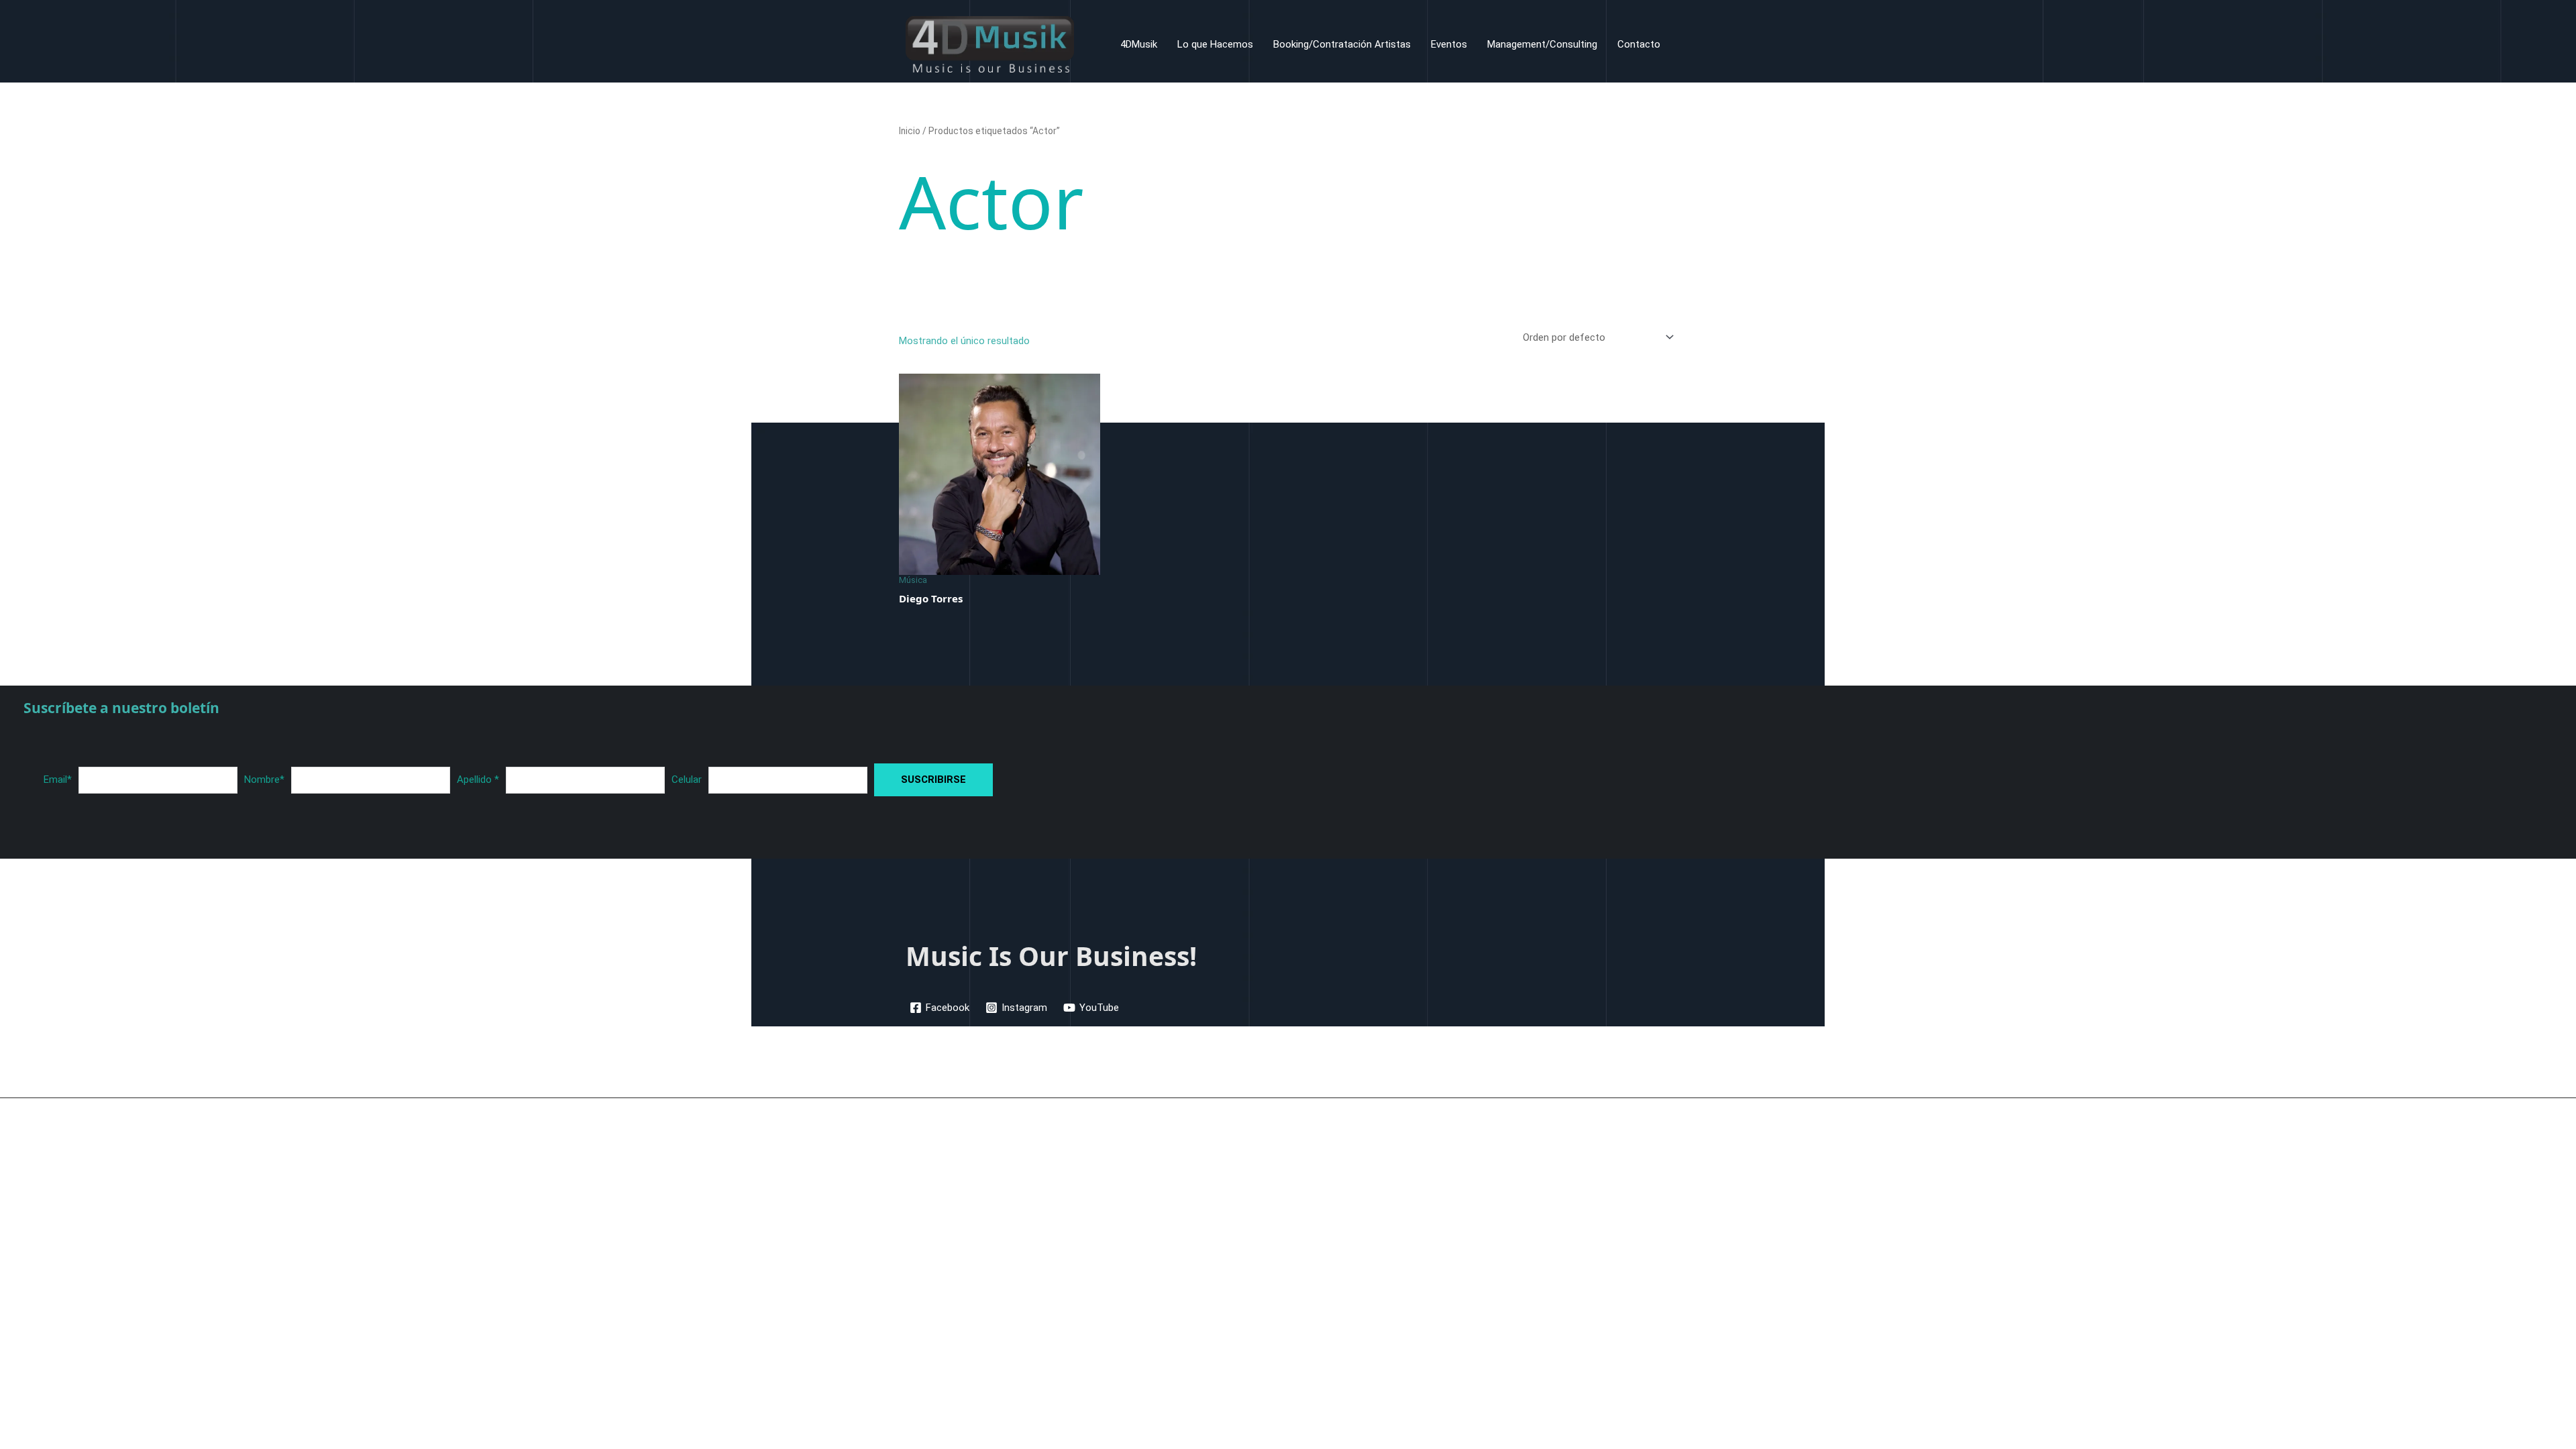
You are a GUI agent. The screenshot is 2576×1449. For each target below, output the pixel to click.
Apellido (478, 780)
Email (58, 780)
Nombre (264, 780)
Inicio (910, 131)
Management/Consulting (1542, 44)
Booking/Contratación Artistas (1342, 44)
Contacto (1639, 44)
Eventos (1449, 44)
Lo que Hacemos (1215, 44)
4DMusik (1139, 44)
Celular (687, 780)
